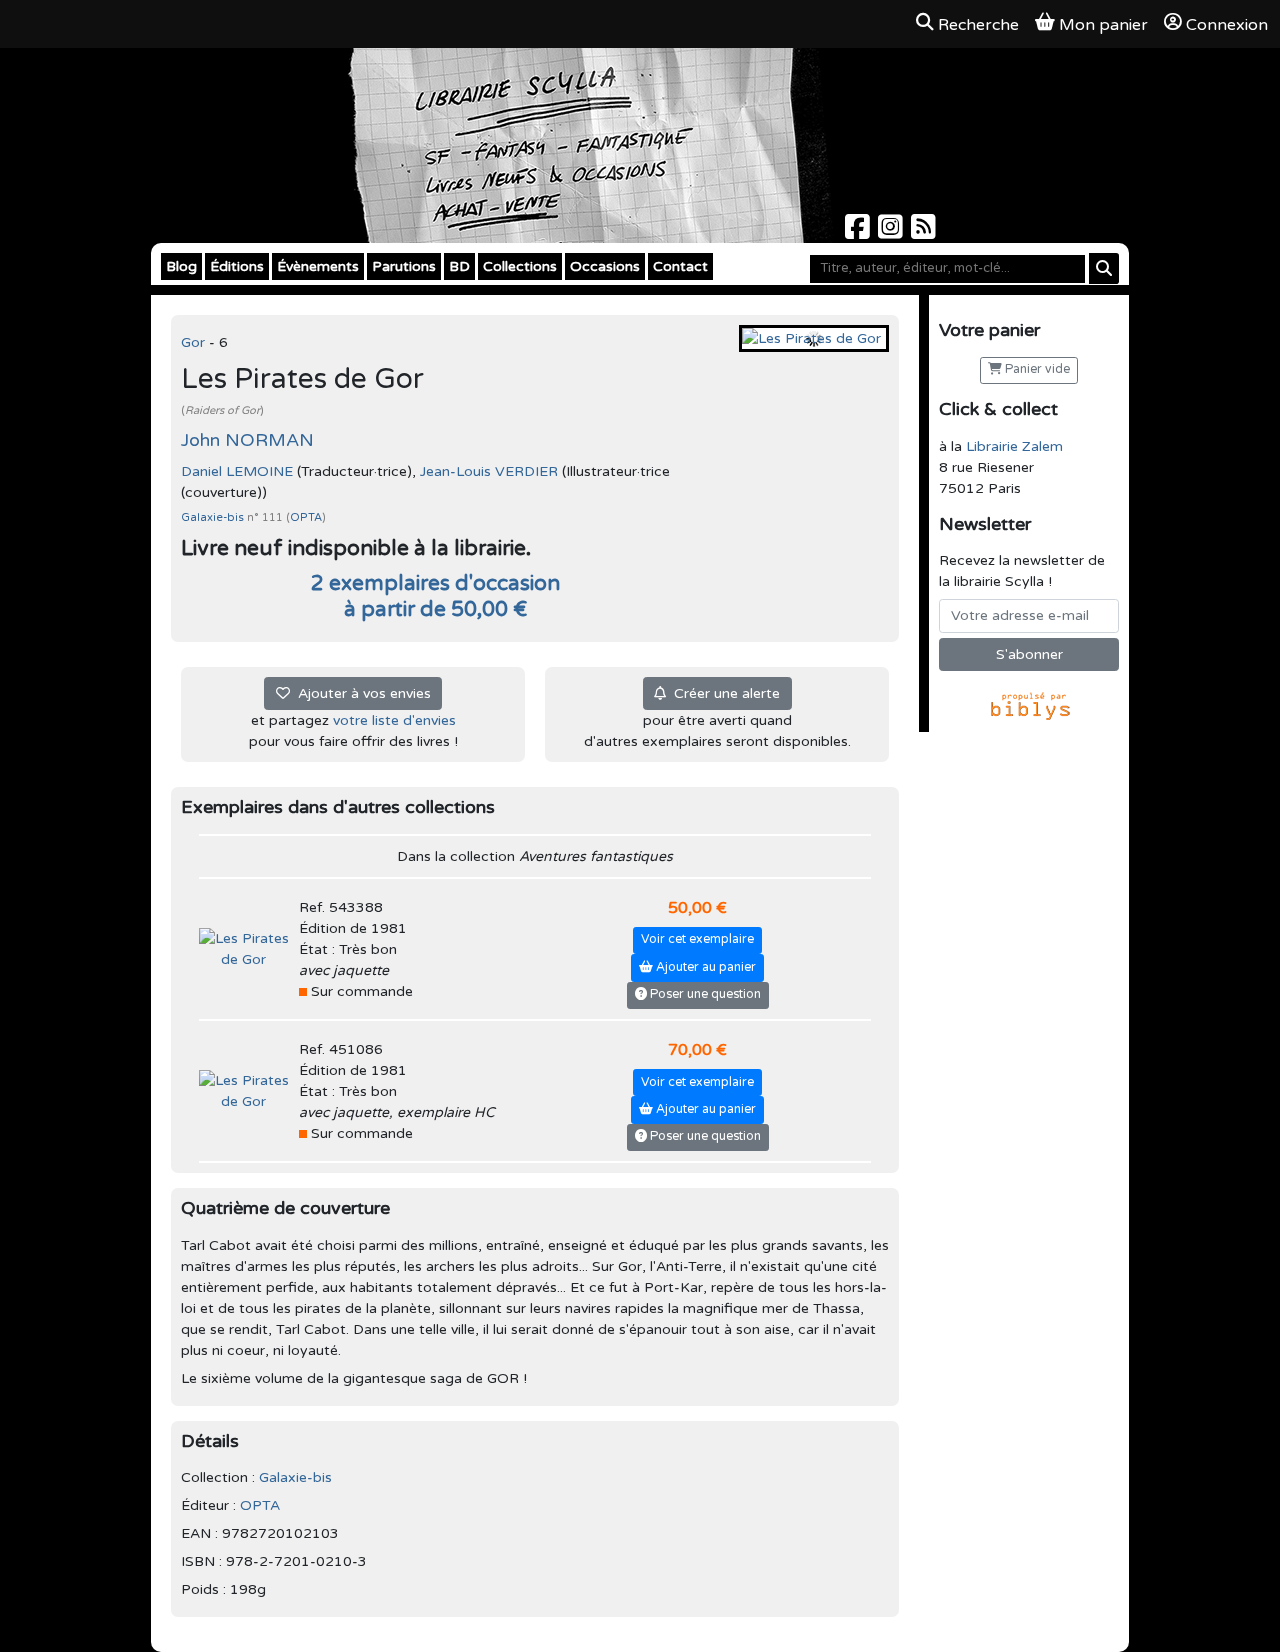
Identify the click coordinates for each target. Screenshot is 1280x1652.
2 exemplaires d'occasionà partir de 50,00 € (435, 596)
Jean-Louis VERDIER (489, 471)
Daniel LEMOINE (237, 471)
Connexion (1227, 25)
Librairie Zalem (1014, 446)
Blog (181, 266)
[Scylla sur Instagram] (892, 232)
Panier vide (1036, 369)
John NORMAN (247, 440)
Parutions (404, 266)
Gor (195, 342)
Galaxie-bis (214, 517)
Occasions (605, 266)
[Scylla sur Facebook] (859, 232)
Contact (680, 266)
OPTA (306, 517)
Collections (520, 266)
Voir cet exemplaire (697, 939)
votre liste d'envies (394, 720)
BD (459, 266)
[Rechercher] (1104, 268)
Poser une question (704, 994)
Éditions (237, 266)
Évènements (318, 266)
